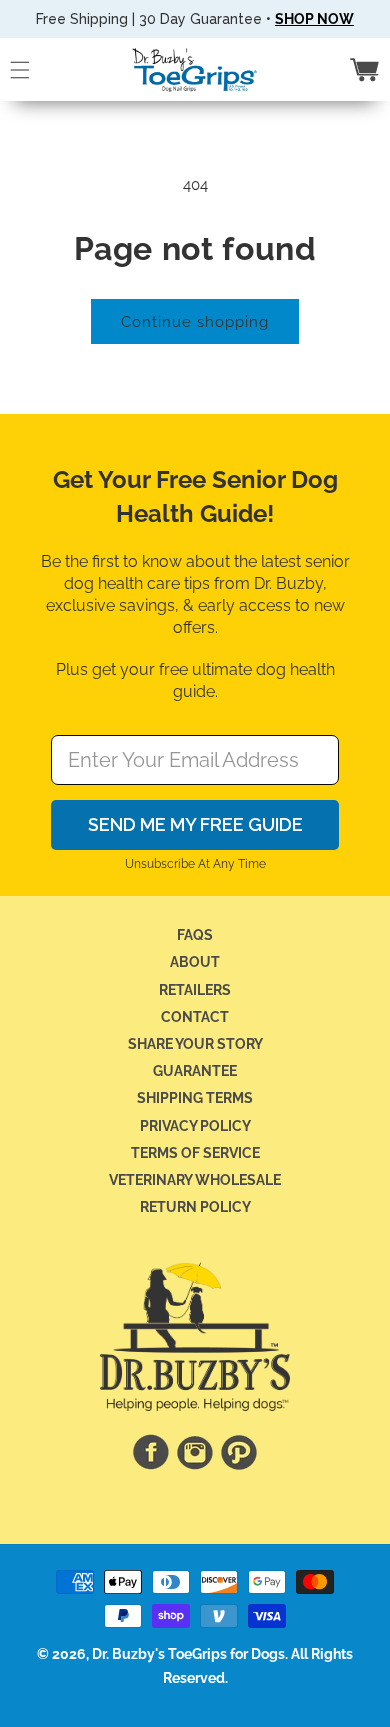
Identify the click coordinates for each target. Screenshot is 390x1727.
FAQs (195, 935)
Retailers (195, 990)
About (195, 962)
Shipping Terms (195, 1098)
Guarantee (195, 1071)
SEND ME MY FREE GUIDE (195, 824)
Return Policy (195, 1207)
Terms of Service (195, 1153)
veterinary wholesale (195, 1180)
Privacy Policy (195, 1126)
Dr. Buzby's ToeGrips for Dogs (188, 1654)
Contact (195, 1017)
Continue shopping (195, 322)
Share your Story (195, 1044)
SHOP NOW (314, 19)
